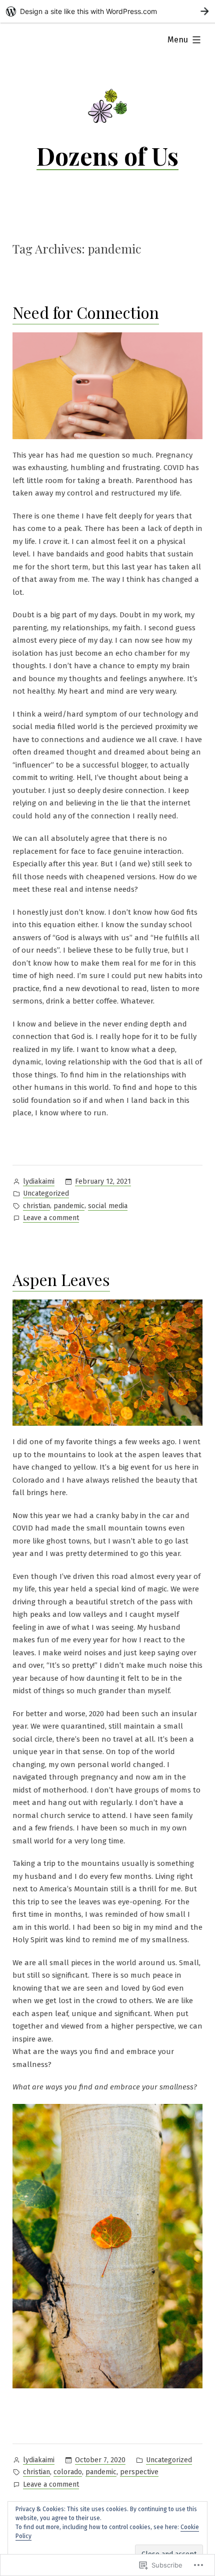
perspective (139, 2472)
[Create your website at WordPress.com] (107, 11)
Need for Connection (86, 312)
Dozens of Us (107, 156)
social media (108, 1206)
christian (36, 1206)
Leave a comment (51, 1219)
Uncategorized (46, 1193)
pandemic (69, 1206)
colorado (68, 2472)
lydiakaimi (39, 1181)
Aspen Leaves (61, 1279)
